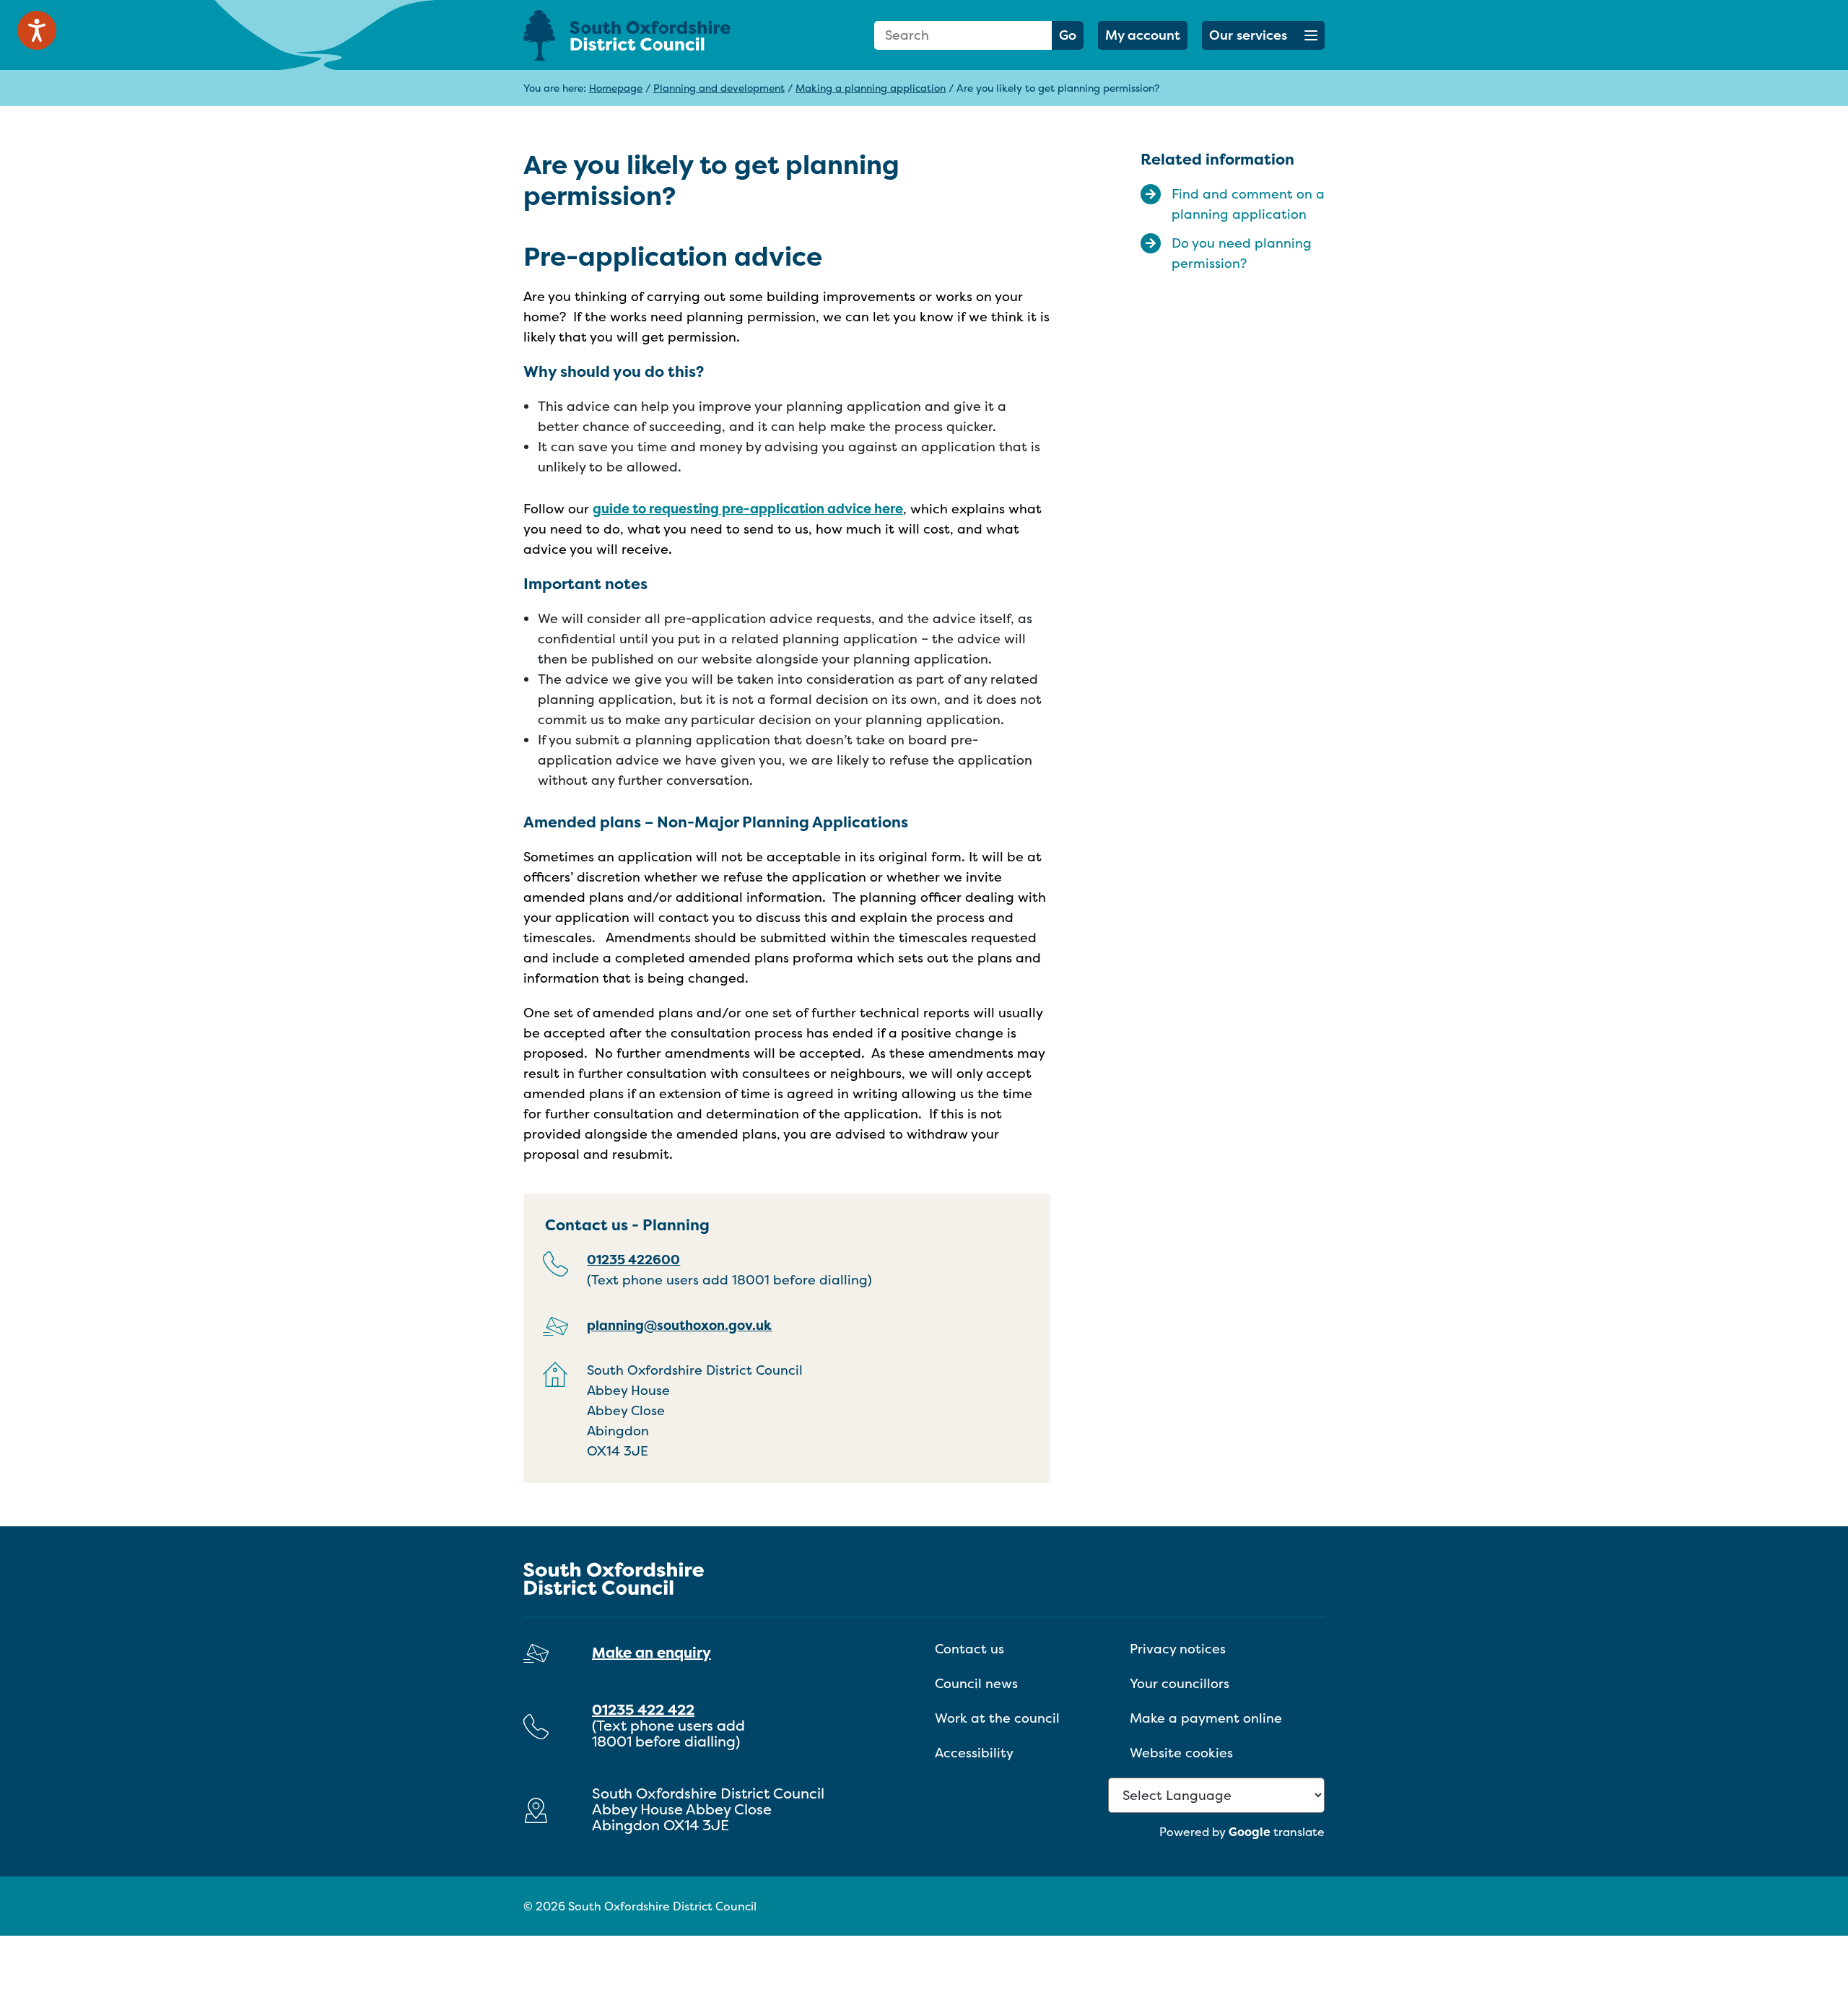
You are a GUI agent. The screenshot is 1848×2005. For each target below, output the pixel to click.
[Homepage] (650, 35)
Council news (976, 1683)
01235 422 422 (643, 1709)
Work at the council (997, 1718)
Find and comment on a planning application (1248, 204)
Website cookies (1181, 1753)
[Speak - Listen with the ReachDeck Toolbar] (37, 30)
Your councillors (1180, 1683)
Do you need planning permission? (1242, 253)
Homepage (616, 88)
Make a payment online (1206, 1718)
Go (1068, 35)
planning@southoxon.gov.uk (679, 1325)
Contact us (969, 1649)
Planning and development (719, 88)
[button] (1263, 35)
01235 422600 (633, 1260)
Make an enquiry (651, 1652)
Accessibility (974, 1753)
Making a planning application (871, 88)
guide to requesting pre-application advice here (748, 509)
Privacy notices (1178, 1649)
